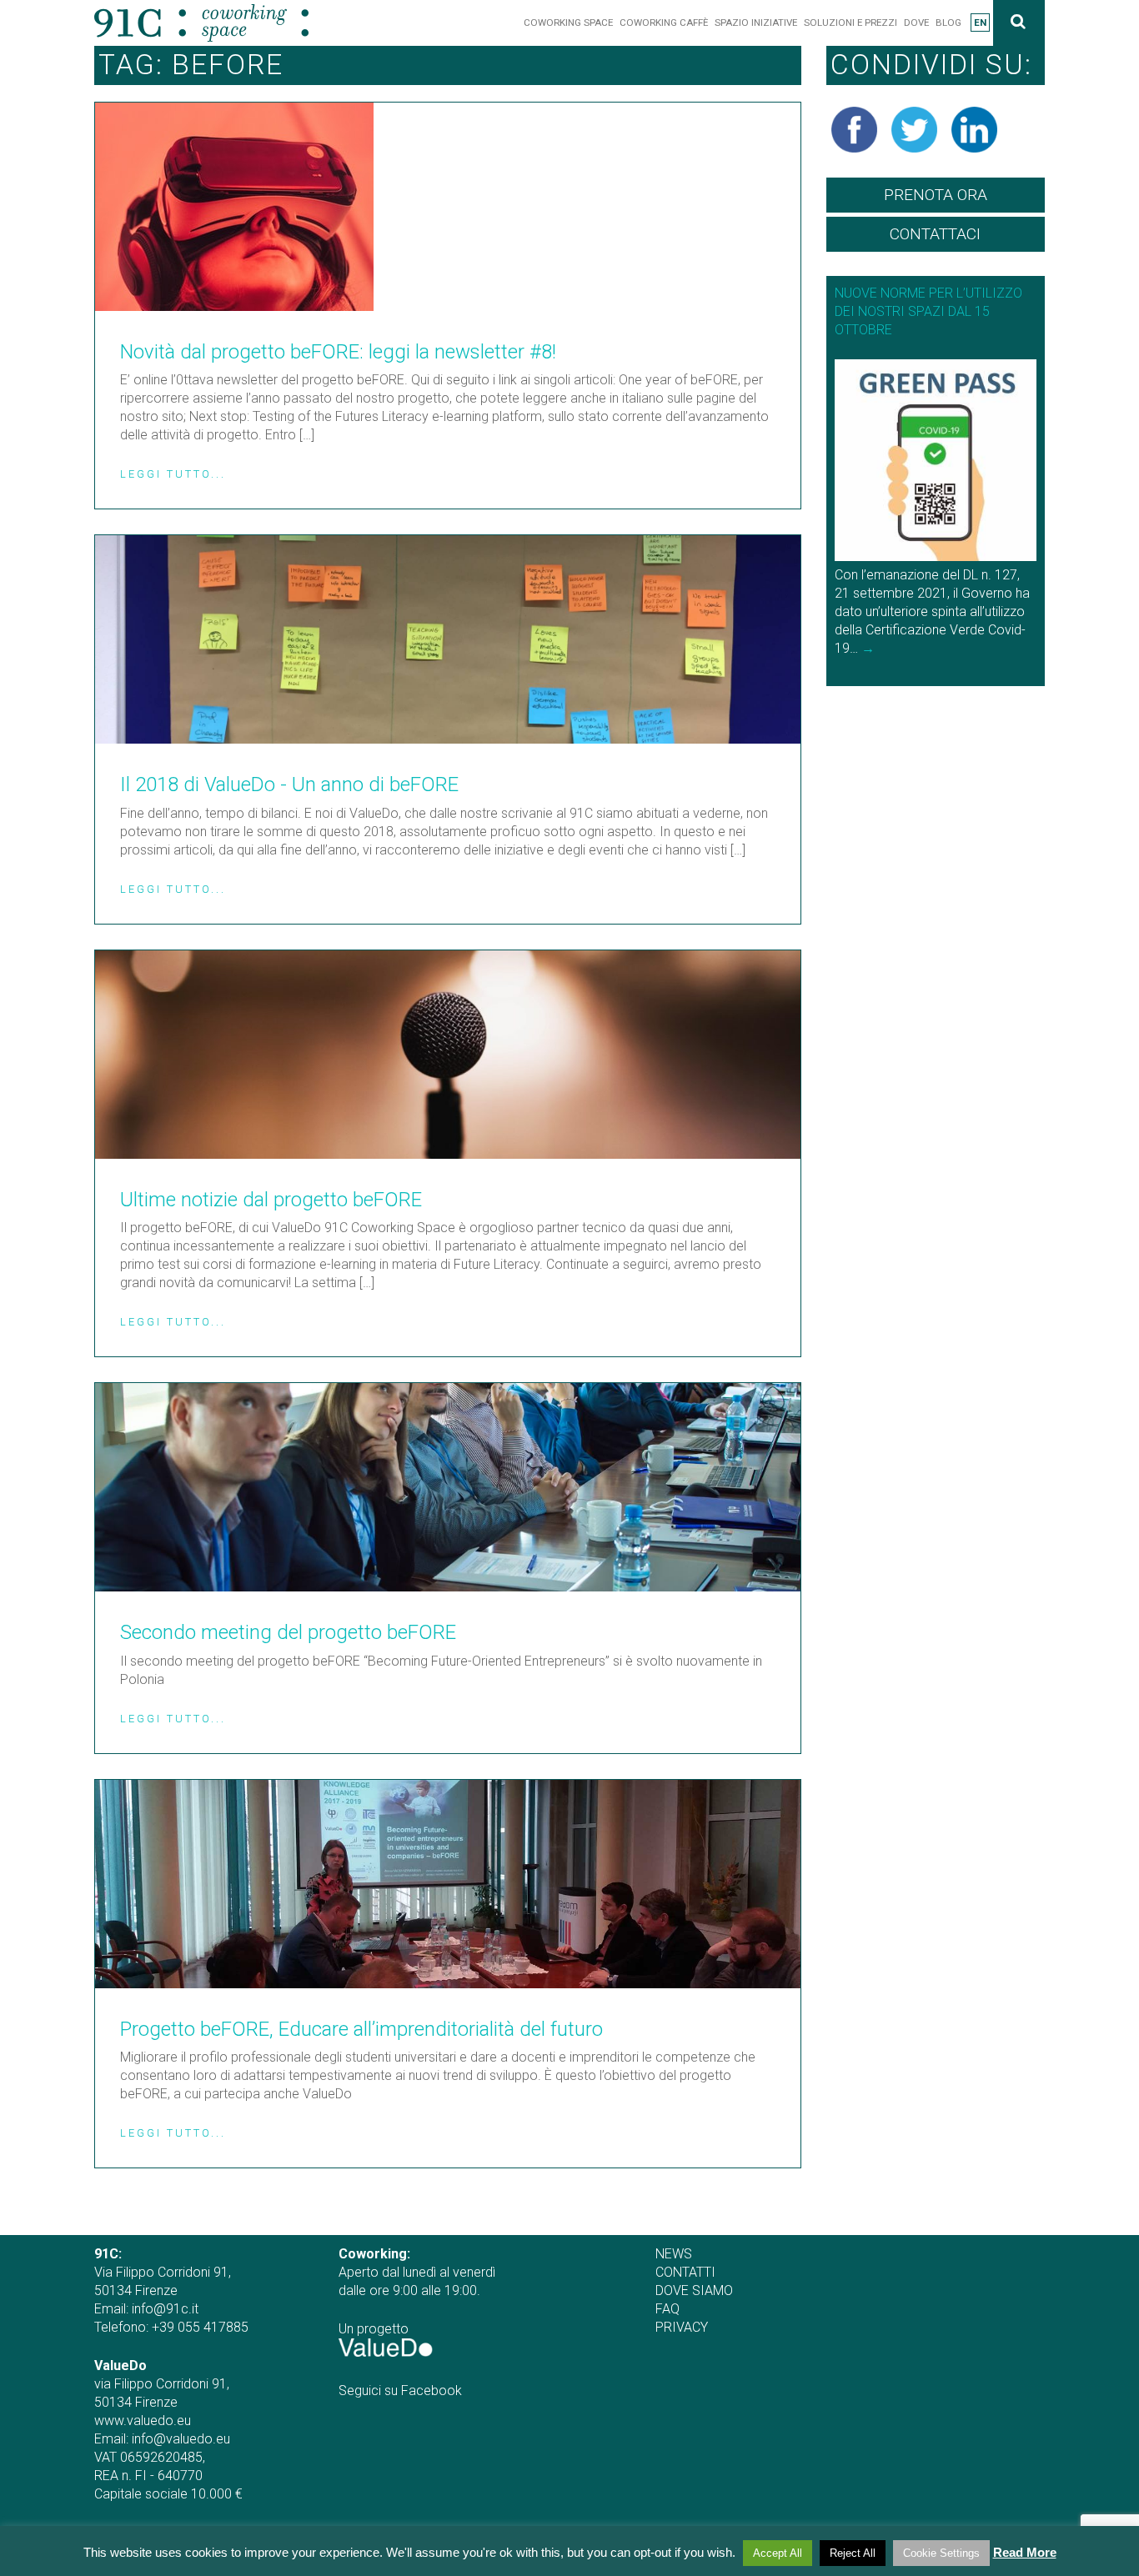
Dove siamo (694, 2290)
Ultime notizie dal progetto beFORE (271, 1200)
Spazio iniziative (756, 23)
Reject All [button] (853, 2553)
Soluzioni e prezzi (850, 23)
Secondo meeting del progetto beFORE (288, 1632)
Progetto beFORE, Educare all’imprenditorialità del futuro (361, 2029)
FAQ (667, 2309)
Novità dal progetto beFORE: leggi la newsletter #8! (338, 352)
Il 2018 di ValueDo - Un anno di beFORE (289, 784)
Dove (916, 23)
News (674, 2254)
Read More (1025, 2552)
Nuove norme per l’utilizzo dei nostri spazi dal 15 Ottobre (928, 311)
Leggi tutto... (173, 474)
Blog (948, 23)
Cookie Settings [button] (941, 2553)
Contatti (685, 2272)
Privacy (682, 2327)
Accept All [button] (778, 2553)
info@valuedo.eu (181, 2439)
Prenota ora (936, 195)
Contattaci (935, 234)
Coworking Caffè (664, 23)
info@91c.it (165, 2309)
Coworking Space (568, 23)
